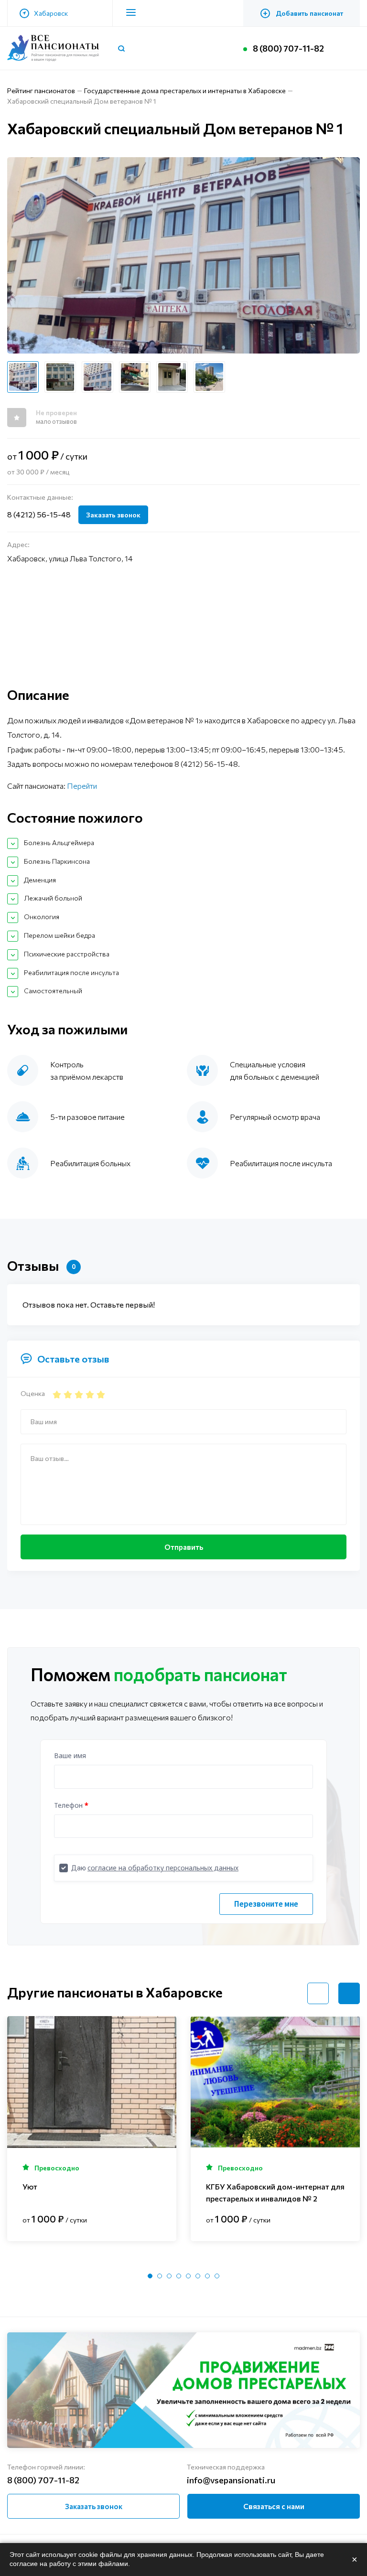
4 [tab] (179, 2276)
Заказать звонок (113, 515)
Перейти (82, 786)
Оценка (33, 1393)
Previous (318, 1993)
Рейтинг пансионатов (41, 91)
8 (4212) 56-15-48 (39, 514)
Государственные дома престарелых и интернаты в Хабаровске (185, 91)
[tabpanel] (92, 2129)
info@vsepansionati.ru (231, 2480)
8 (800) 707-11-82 (288, 48)
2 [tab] (160, 2276)
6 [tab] (198, 2276)
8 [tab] (217, 2276)
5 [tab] (188, 2276)
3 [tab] (169, 2276)
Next (349, 1993)
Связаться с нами (274, 2506)
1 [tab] (150, 2276)
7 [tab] (207, 2276)
